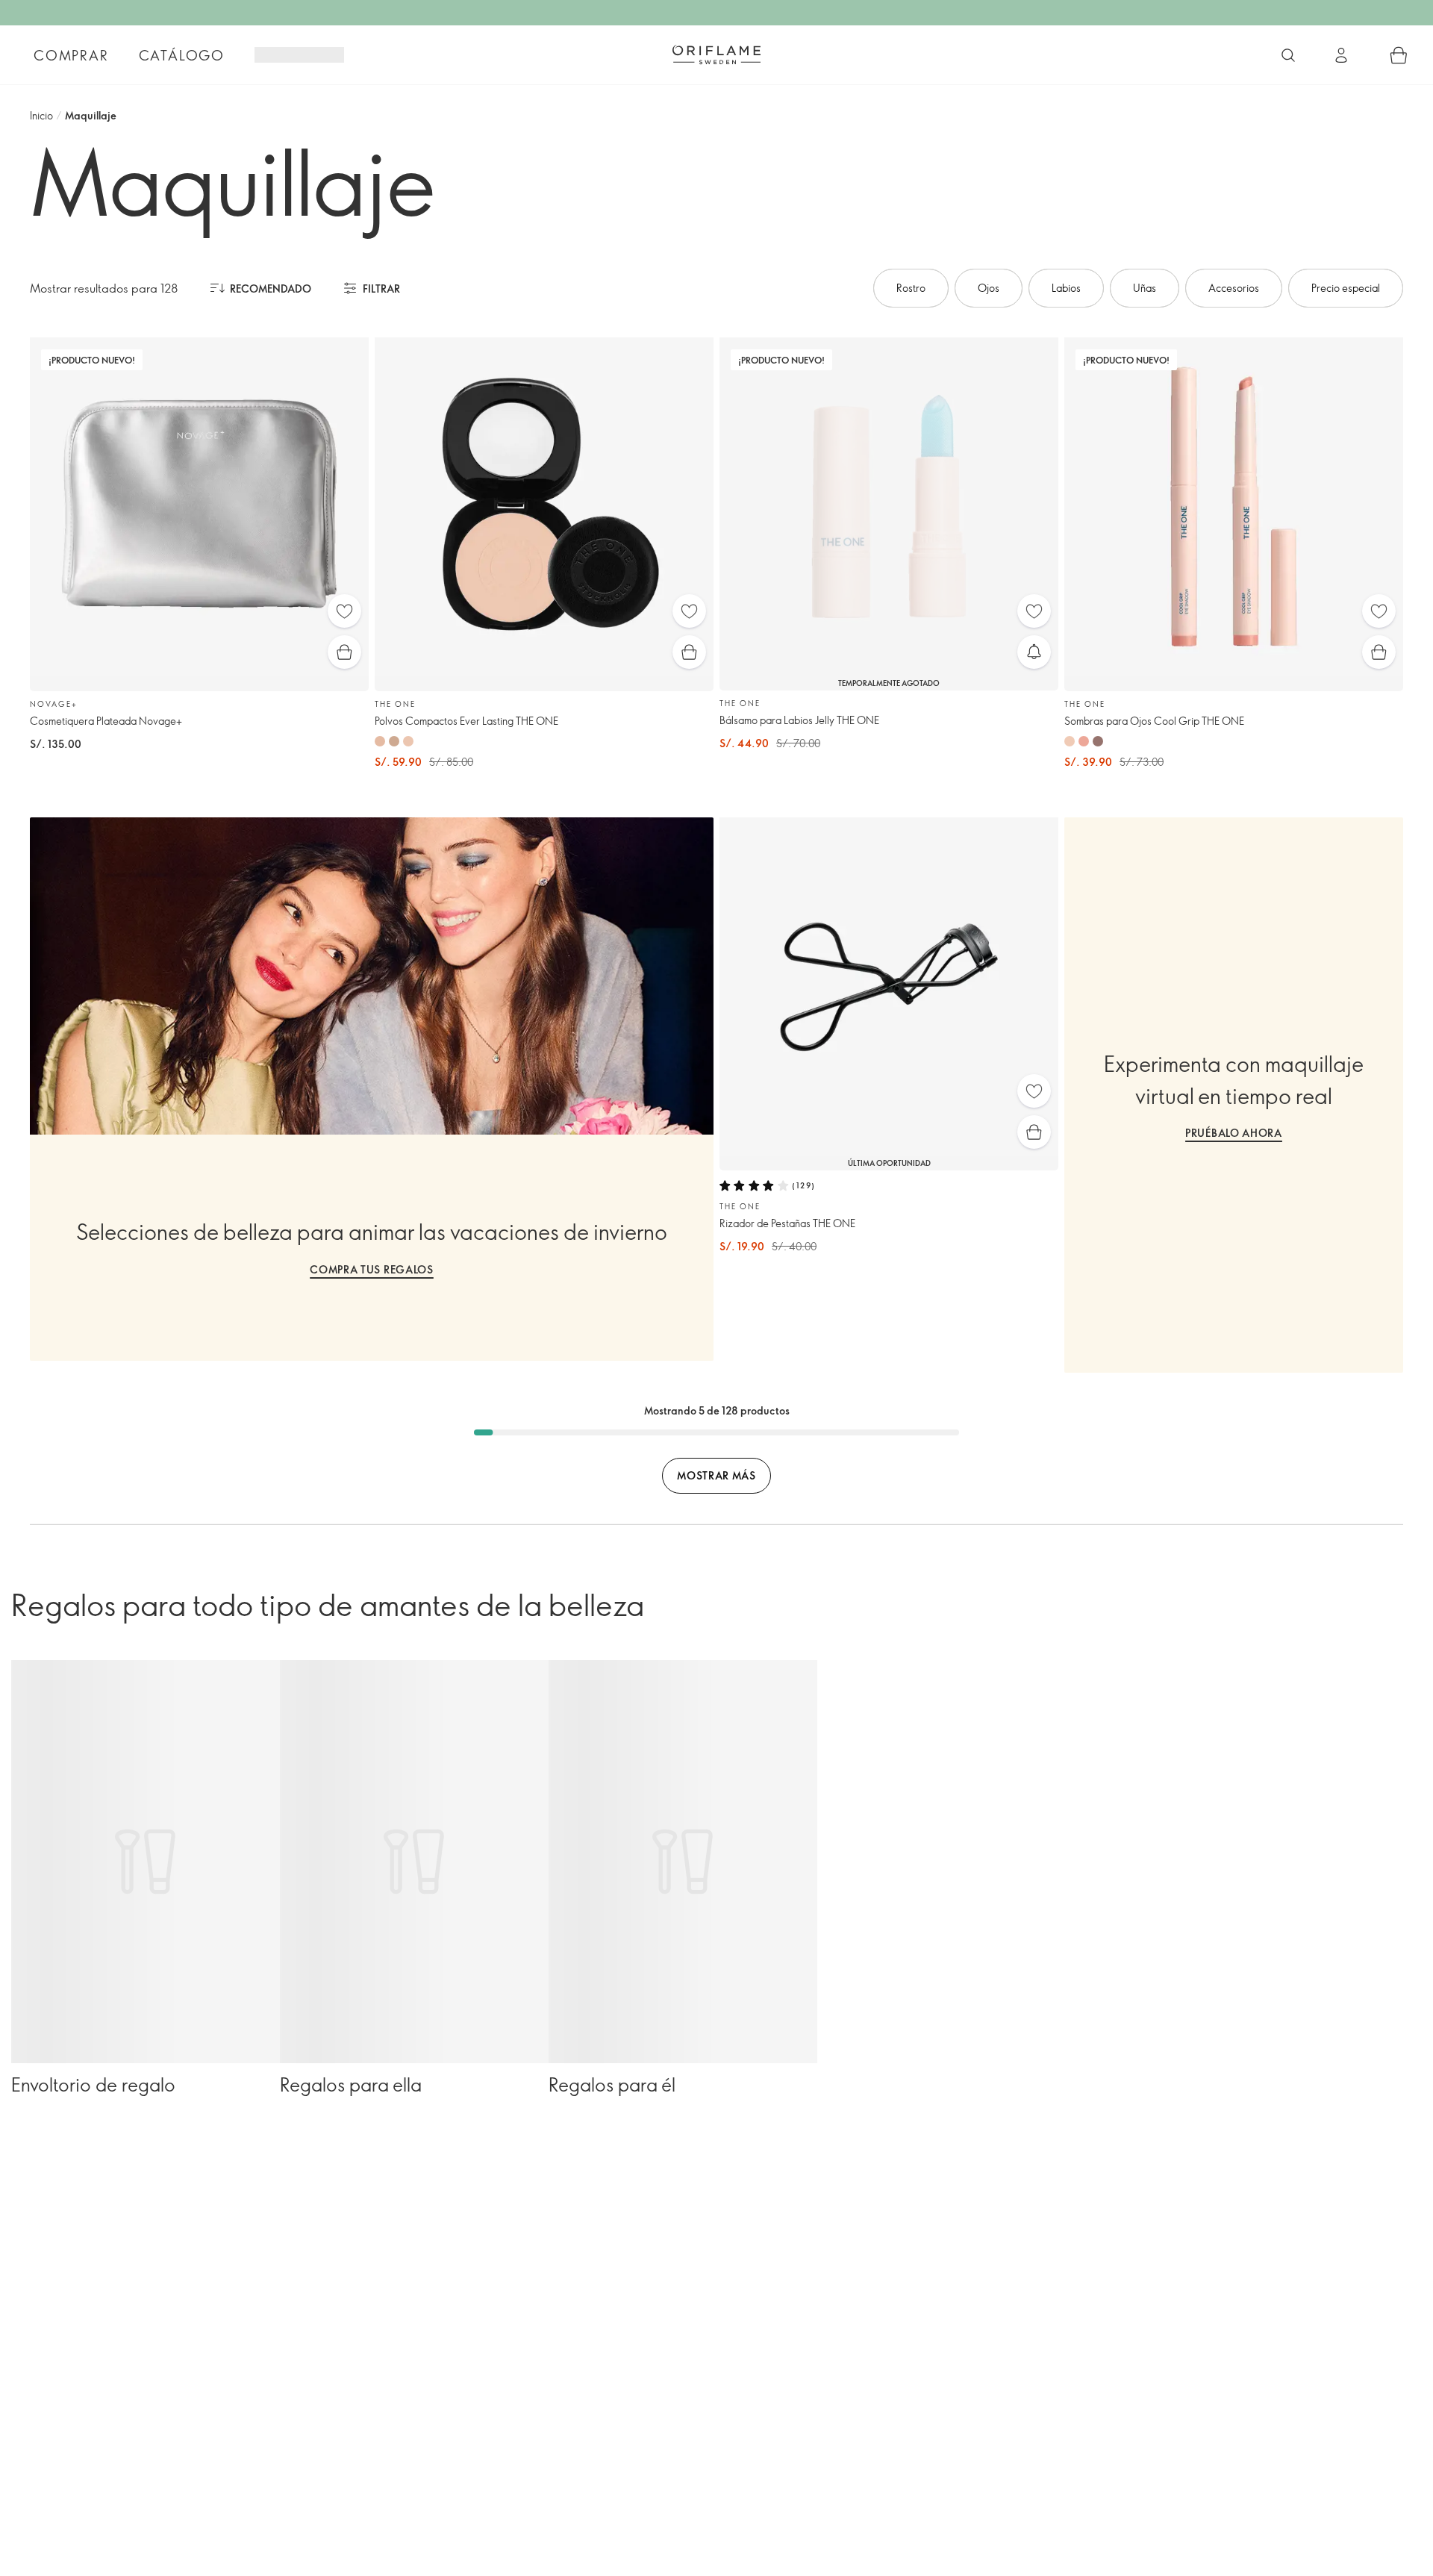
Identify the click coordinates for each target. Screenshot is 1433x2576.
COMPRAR (71, 55)
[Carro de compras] (1399, 55)
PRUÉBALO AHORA (1234, 1133)
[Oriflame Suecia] (716, 54)
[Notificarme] (1034, 652)
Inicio (41, 115)
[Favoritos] (344, 611)
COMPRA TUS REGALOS (372, 1269)
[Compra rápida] (344, 652)
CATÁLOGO (182, 55)
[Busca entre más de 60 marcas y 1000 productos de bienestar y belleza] (1288, 55)
